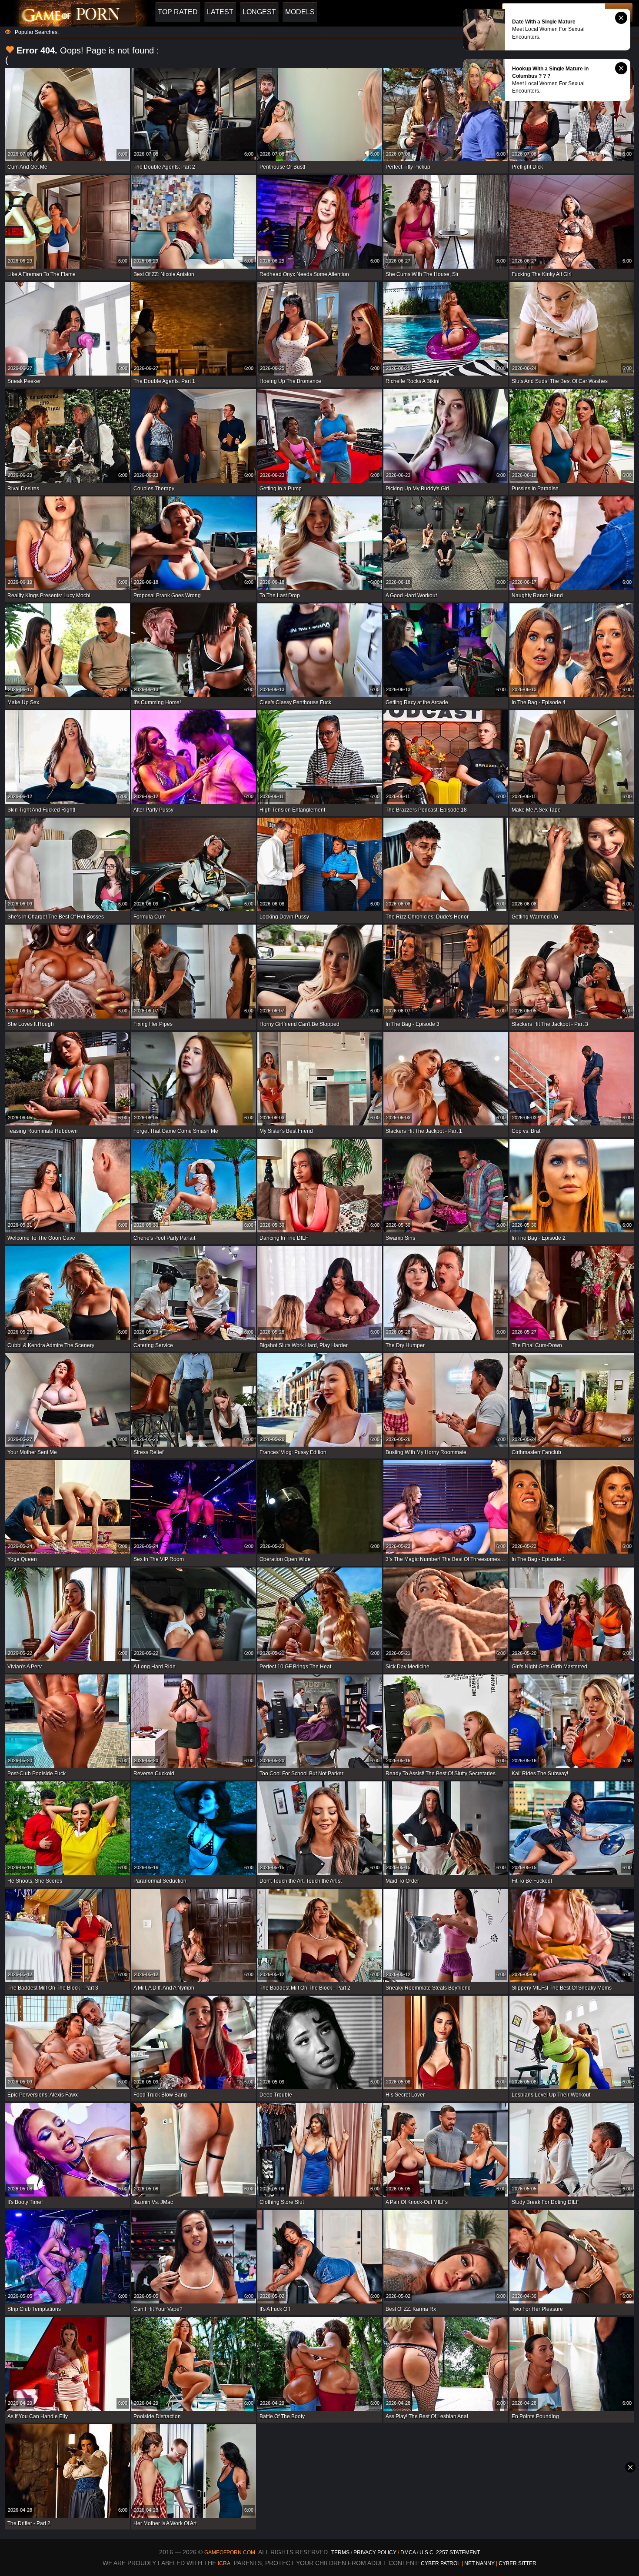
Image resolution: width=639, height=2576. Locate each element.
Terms (340, 2553)
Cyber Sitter (518, 2563)
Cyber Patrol (441, 2563)
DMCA (408, 2553)
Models (300, 12)
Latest (220, 12)
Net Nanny (479, 2563)
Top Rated (178, 12)
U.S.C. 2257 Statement (450, 2553)
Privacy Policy (376, 2553)
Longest (259, 12)
